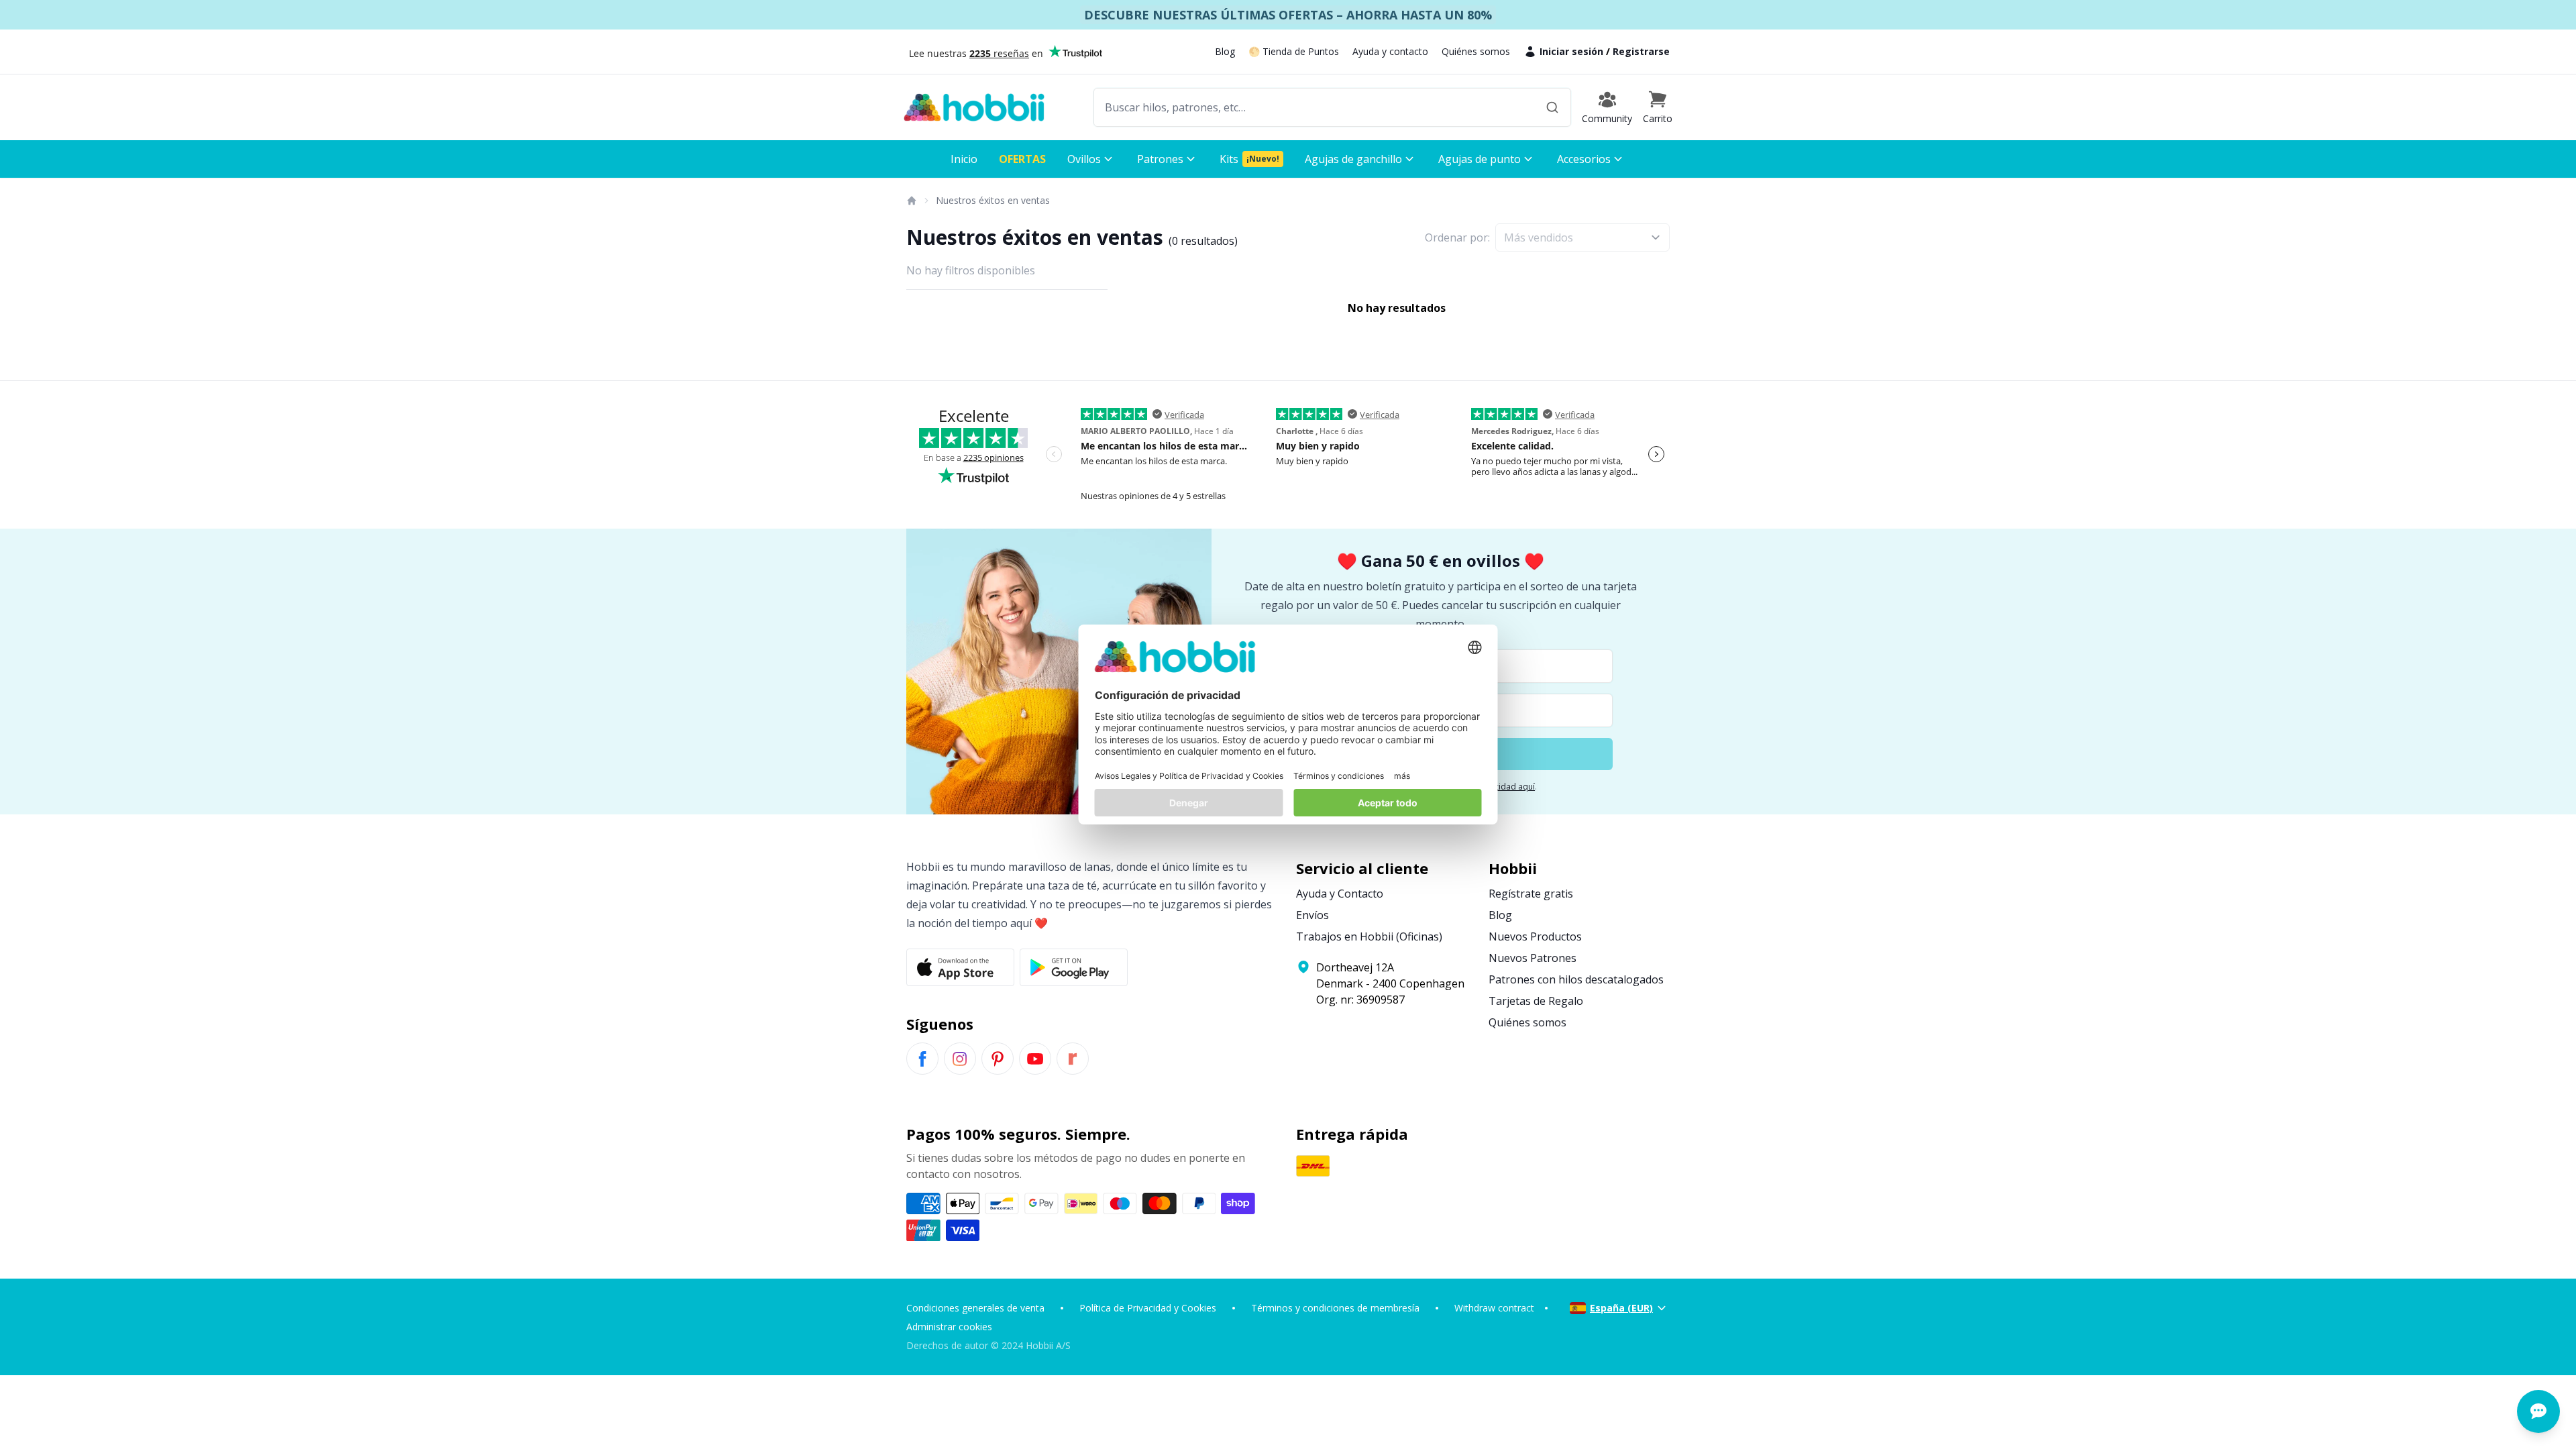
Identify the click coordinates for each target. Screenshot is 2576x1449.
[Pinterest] (998, 1059)
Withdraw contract (1494, 1308)
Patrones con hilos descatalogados (1576, 979)
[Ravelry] (1073, 1059)
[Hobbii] (974, 107)
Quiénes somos (1476, 51)
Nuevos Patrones (1533, 958)
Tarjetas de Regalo (1536, 1001)
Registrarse (1641, 51)
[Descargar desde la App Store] (960, 967)
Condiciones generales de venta (975, 1308)
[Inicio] (911, 201)
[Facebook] (922, 1059)
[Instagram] (960, 1059)
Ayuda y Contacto (1340, 894)
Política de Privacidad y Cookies (1148, 1308)
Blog (1225, 51)
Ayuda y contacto (1390, 51)
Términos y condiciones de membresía (1335, 1308)
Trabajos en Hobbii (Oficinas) (1369, 936)
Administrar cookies (949, 1327)
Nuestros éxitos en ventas (993, 200)
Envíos (1312, 915)
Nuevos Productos (1535, 936)
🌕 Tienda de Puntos (1294, 51)
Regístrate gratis (1531, 894)
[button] (1658, 107)
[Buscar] (1552, 107)
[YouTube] (1035, 1059)
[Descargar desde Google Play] (1074, 967)
